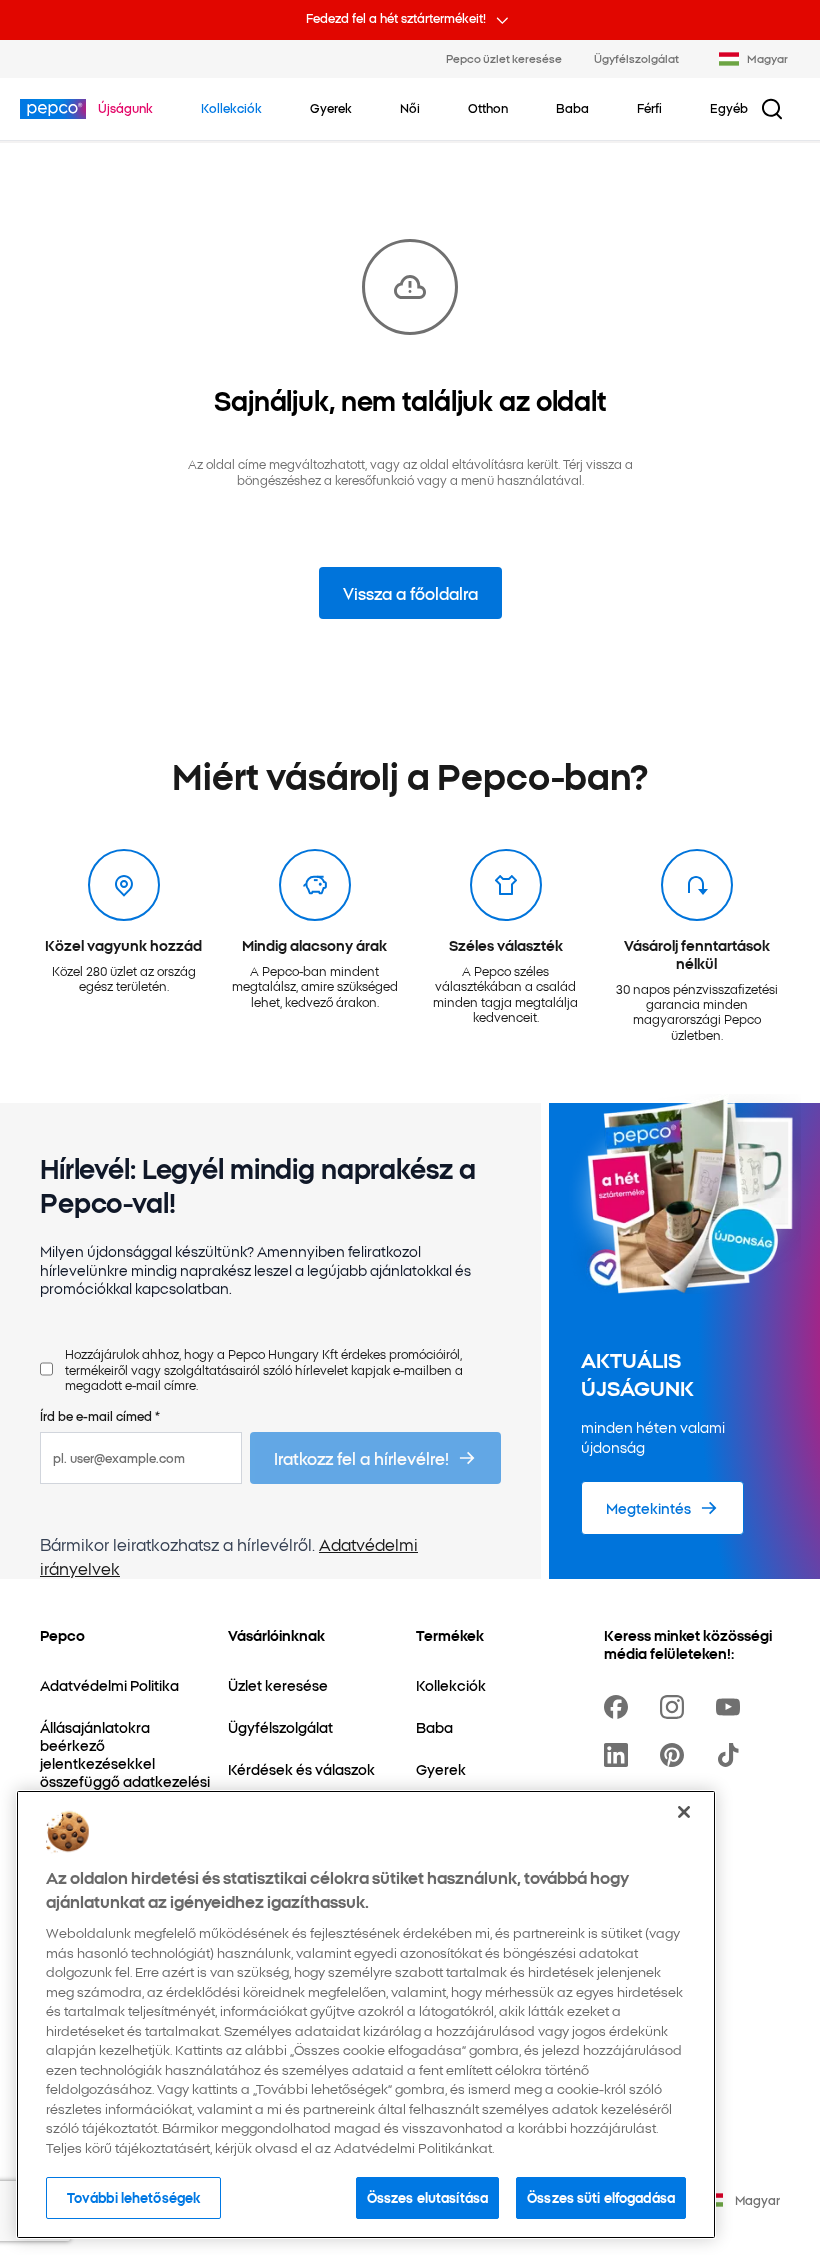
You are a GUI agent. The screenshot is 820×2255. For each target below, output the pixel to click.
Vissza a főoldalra (410, 593)
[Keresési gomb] (772, 109)
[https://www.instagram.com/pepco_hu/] (676, 1707)
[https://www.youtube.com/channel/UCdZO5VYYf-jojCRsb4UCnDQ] (732, 1707)
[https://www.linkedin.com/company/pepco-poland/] (620, 1755)
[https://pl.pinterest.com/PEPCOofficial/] (676, 1755)
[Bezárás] (684, 1812)
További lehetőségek (133, 2197)
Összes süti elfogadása (601, 2197)
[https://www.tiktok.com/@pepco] (732, 1755)
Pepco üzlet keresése (504, 58)
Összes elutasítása (427, 2197)
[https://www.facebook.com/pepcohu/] (620, 1707)
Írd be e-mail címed (100, 1415)
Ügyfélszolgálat (636, 58)
